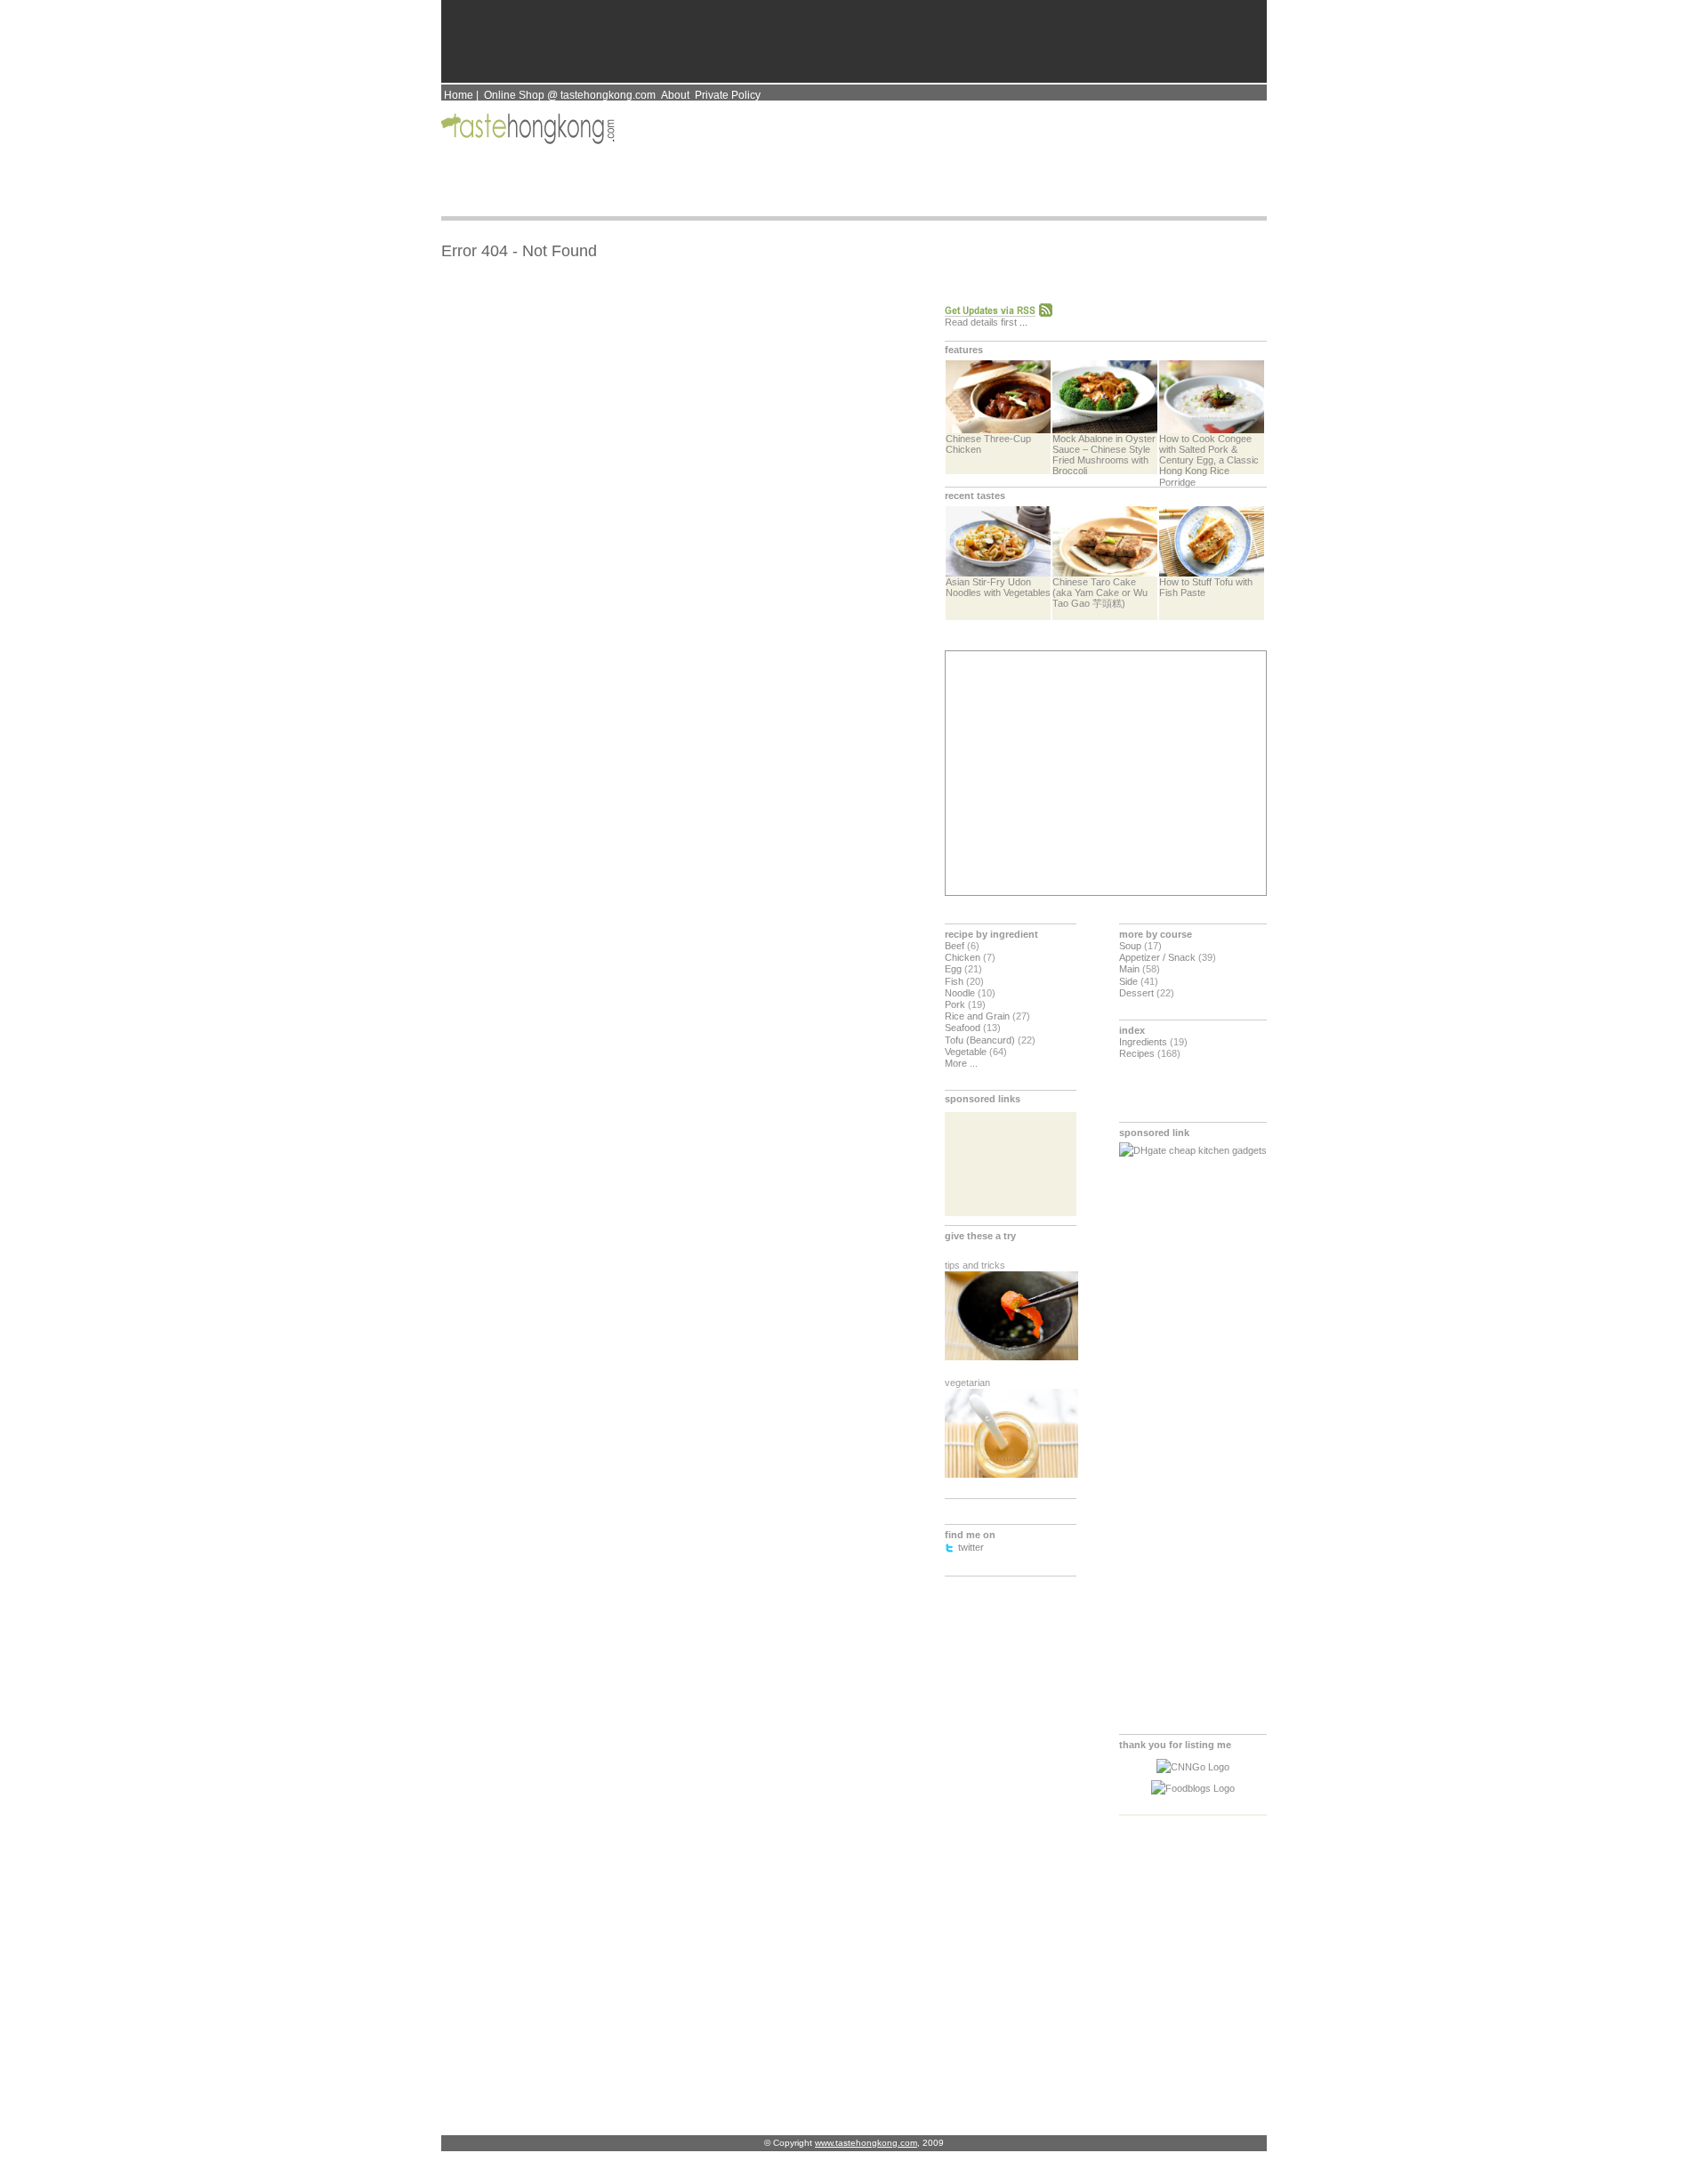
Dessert (1136, 993)
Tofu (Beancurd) (980, 1040)
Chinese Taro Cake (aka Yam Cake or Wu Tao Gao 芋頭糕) (1100, 593)
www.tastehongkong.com (866, 2143)
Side (1128, 981)
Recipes (1137, 1053)
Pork (955, 1004)
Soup (1130, 946)
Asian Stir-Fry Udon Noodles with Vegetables (998, 587)
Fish (954, 981)
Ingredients (1143, 1042)
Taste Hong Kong (530, 129)
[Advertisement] (1104, 773)
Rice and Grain (977, 1016)
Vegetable (966, 1052)
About (675, 95)
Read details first (981, 322)
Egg (953, 969)
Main (1129, 969)
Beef (955, 946)
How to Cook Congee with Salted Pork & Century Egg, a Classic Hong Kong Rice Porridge (1209, 460)
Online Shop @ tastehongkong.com (570, 95)
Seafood (963, 1028)
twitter (971, 1547)
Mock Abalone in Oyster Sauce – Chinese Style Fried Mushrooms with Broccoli (1104, 455)
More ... (961, 1063)
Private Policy (728, 95)
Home (459, 95)
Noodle (960, 993)
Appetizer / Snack (1157, 957)
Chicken (963, 957)
